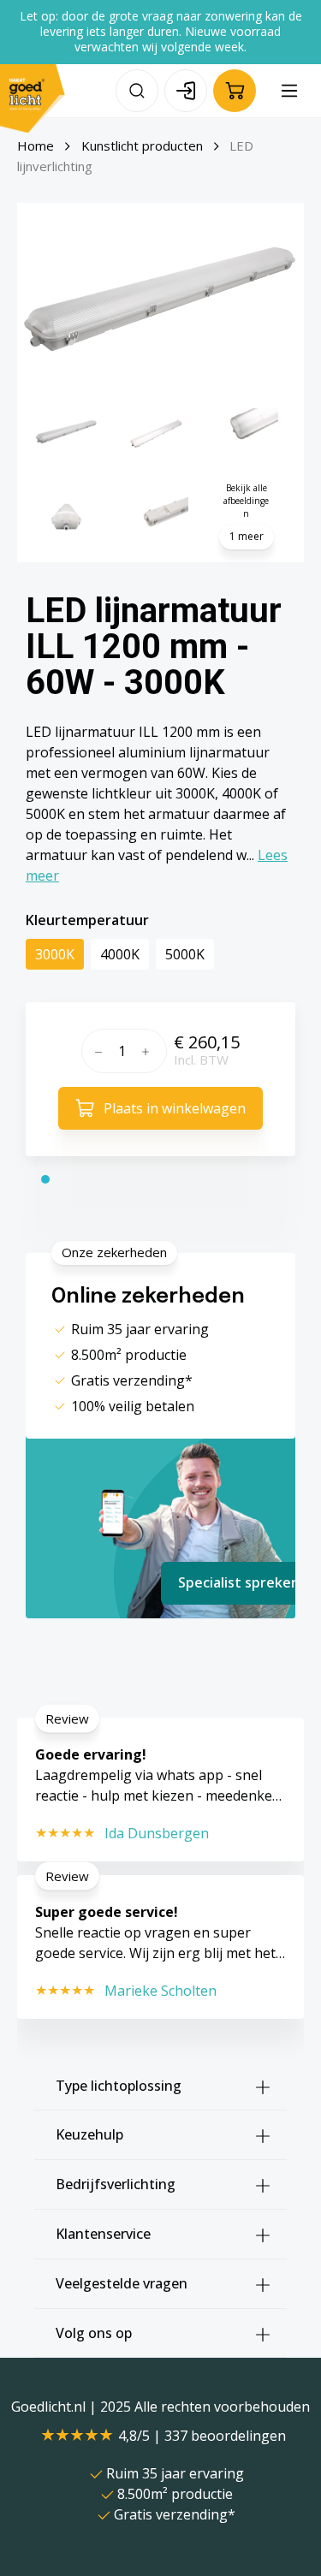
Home (36, 145)
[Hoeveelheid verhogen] (150, 1051)
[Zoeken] (137, 91)
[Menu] (289, 91)
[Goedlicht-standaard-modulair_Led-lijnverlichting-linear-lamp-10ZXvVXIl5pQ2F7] (160, 299)
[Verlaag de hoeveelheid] (96, 1051)
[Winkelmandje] (235, 91)
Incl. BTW (201, 1059)
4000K (120, 954)
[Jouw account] (186, 91)
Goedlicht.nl (50, 2407)
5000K (185, 954)
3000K (55, 954)
